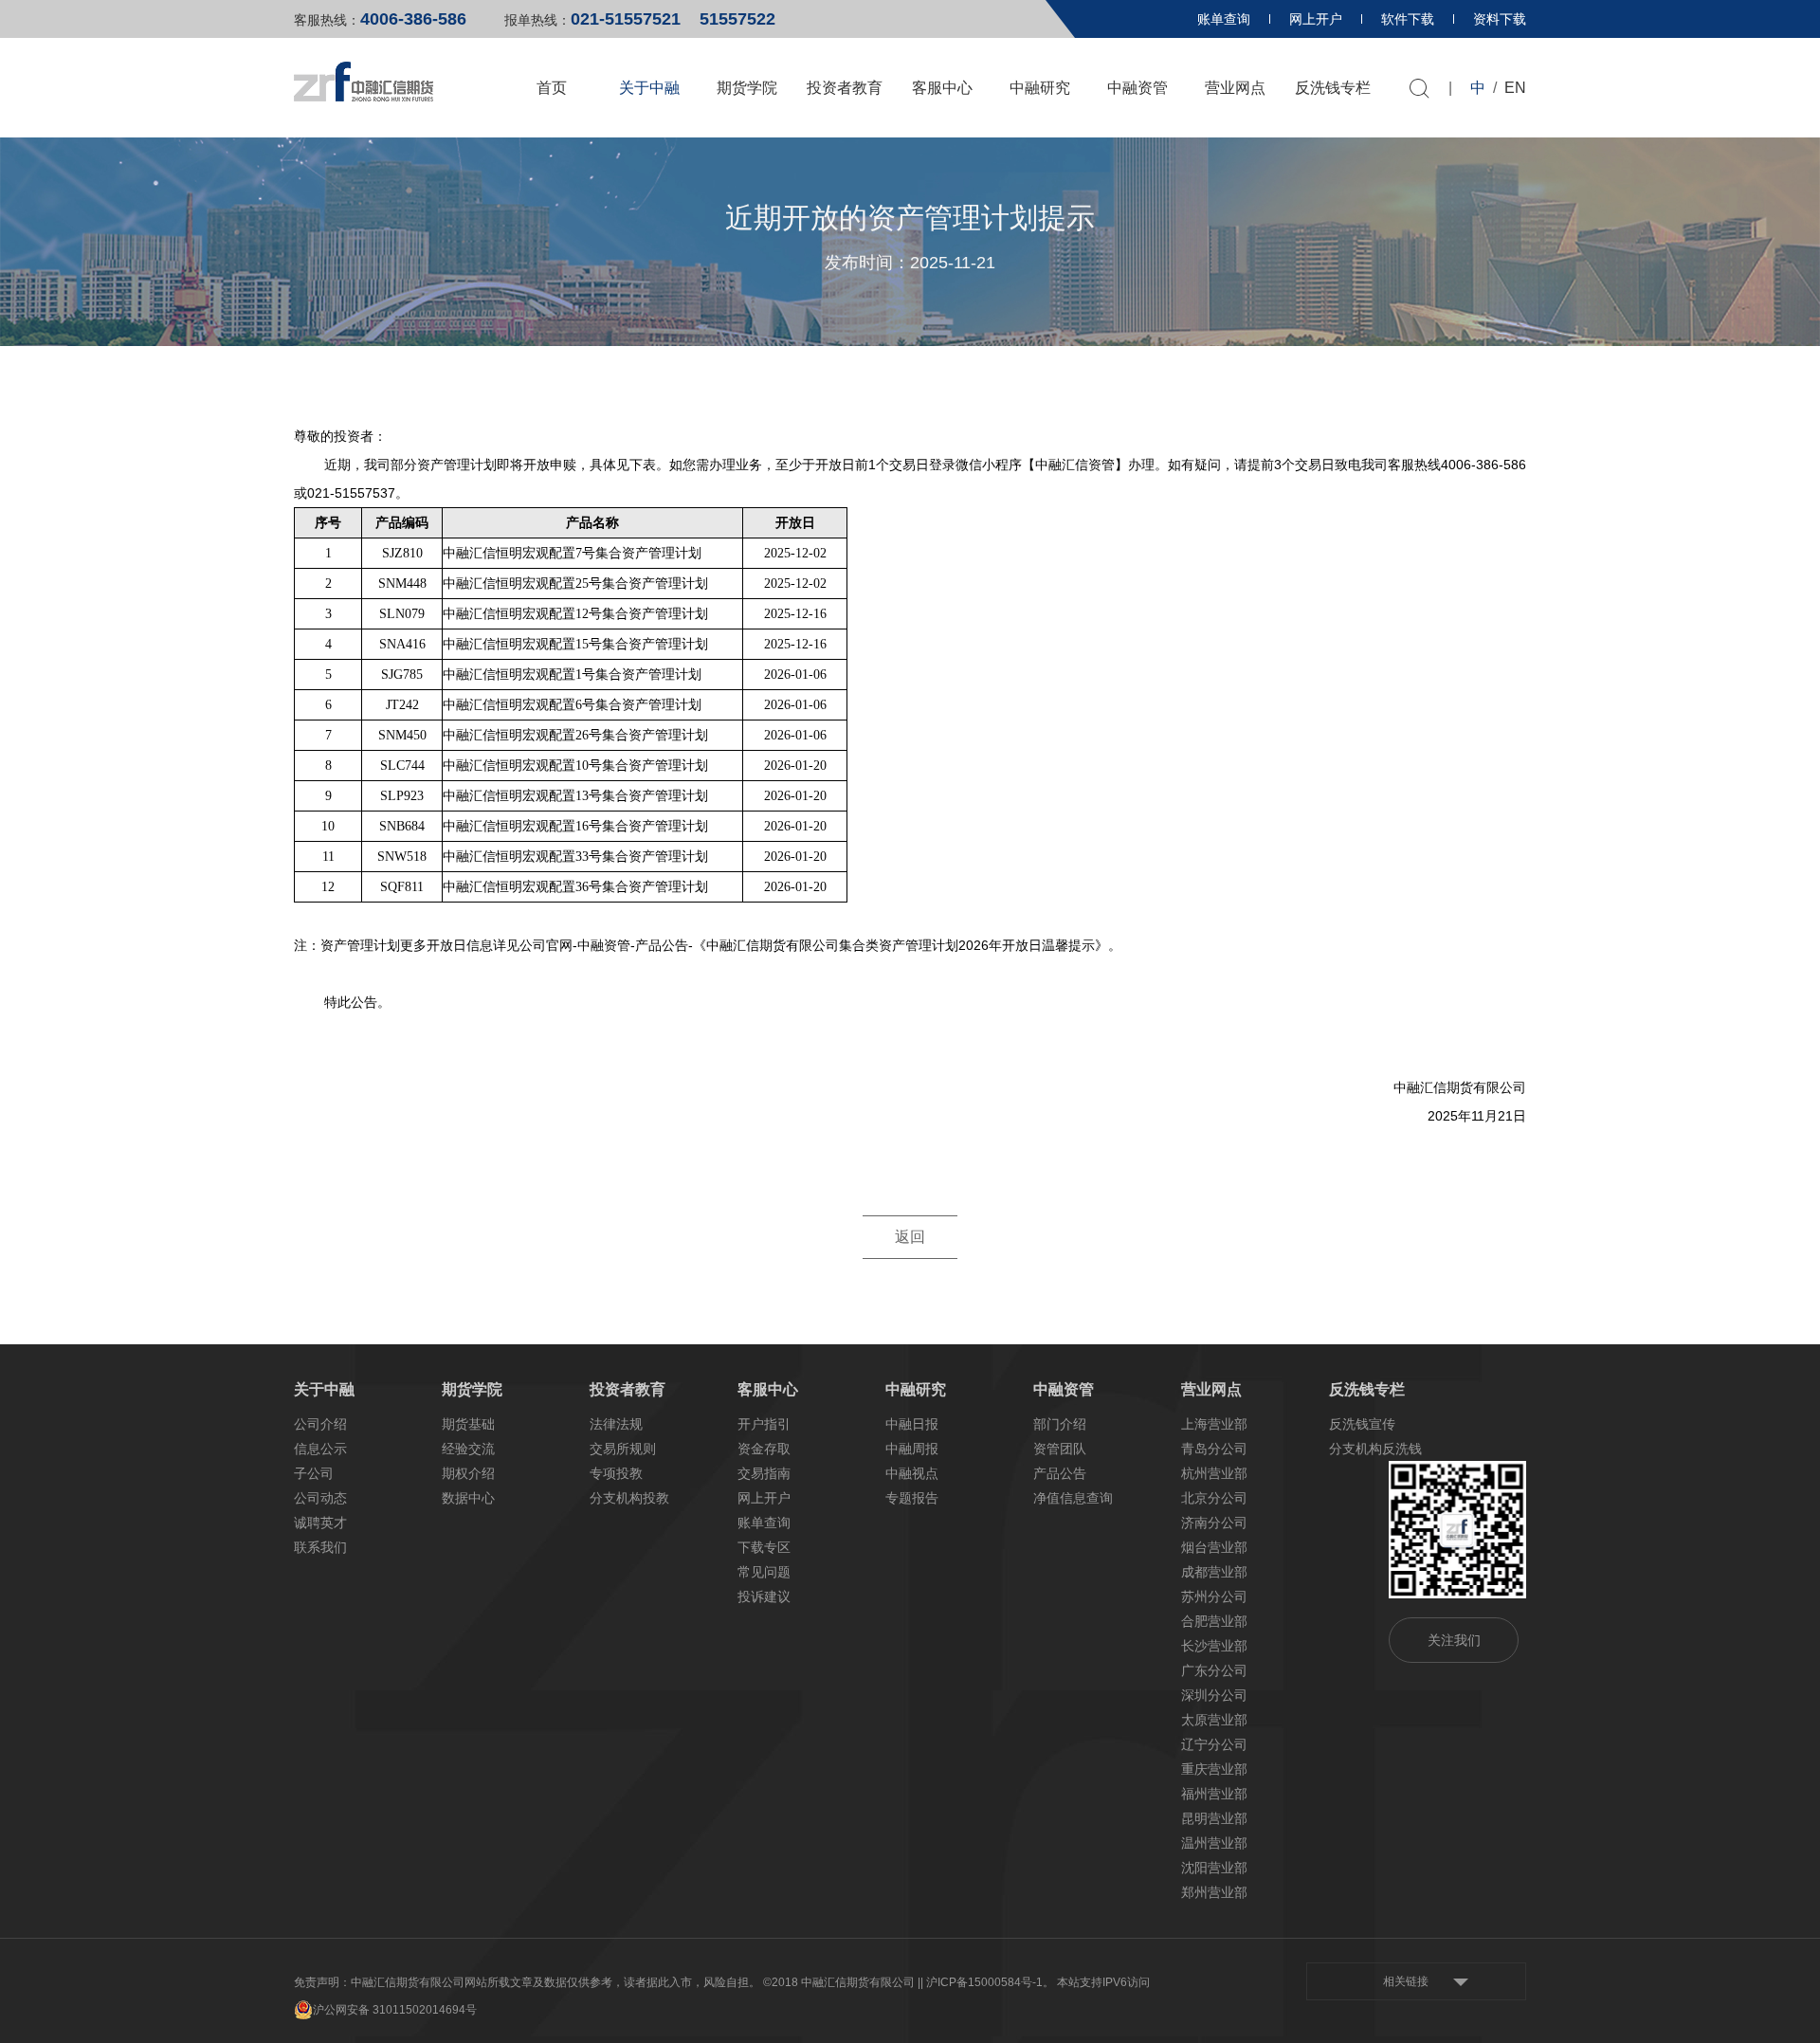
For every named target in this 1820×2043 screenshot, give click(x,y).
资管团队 (1060, 1449)
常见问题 (764, 1572)
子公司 (314, 1473)
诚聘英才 (320, 1523)
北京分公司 (1214, 1498)
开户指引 (764, 1424)
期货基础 (468, 1424)
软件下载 (1408, 19)
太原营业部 (1214, 1720)
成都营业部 (1214, 1572)
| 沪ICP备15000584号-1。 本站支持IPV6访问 (1035, 1982)
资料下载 (1500, 19)
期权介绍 (468, 1473)
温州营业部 (1214, 1843)
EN (1515, 88)
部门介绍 (1060, 1424)
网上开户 (1316, 19)
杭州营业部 (1214, 1473)
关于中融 (649, 88)
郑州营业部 (1214, 1892)
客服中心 (942, 88)
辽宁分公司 (1214, 1744)
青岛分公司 (1214, 1449)
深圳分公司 (1214, 1695)
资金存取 (764, 1449)
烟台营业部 (1214, 1547)
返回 (910, 1237)
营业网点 (1235, 88)
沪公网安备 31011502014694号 (395, 2010)
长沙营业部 (1214, 1646)
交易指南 (764, 1473)
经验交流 (468, 1449)
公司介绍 (320, 1424)
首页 (552, 88)
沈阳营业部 (1214, 1868)
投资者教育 (845, 88)
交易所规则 (623, 1449)
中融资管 (1137, 88)
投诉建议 (764, 1596)
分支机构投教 (629, 1498)
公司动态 (320, 1498)
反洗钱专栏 (1333, 88)
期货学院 (747, 88)
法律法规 (616, 1424)
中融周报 (912, 1449)
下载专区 (764, 1547)
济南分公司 (1214, 1523)
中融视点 (912, 1473)
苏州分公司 (1214, 1596)
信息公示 (320, 1449)
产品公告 (1060, 1473)
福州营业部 (1214, 1794)
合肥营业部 (1214, 1621)
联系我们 (320, 1547)
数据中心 (468, 1498)
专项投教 (616, 1473)
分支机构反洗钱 (1375, 1449)
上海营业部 (1214, 1424)
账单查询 (1224, 19)
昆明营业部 (1214, 1818)
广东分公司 (1214, 1670)
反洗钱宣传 (1362, 1424)
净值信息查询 (1073, 1498)
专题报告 (912, 1498)
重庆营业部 (1214, 1769)
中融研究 (1040, 88)
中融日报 (912, 1424)
